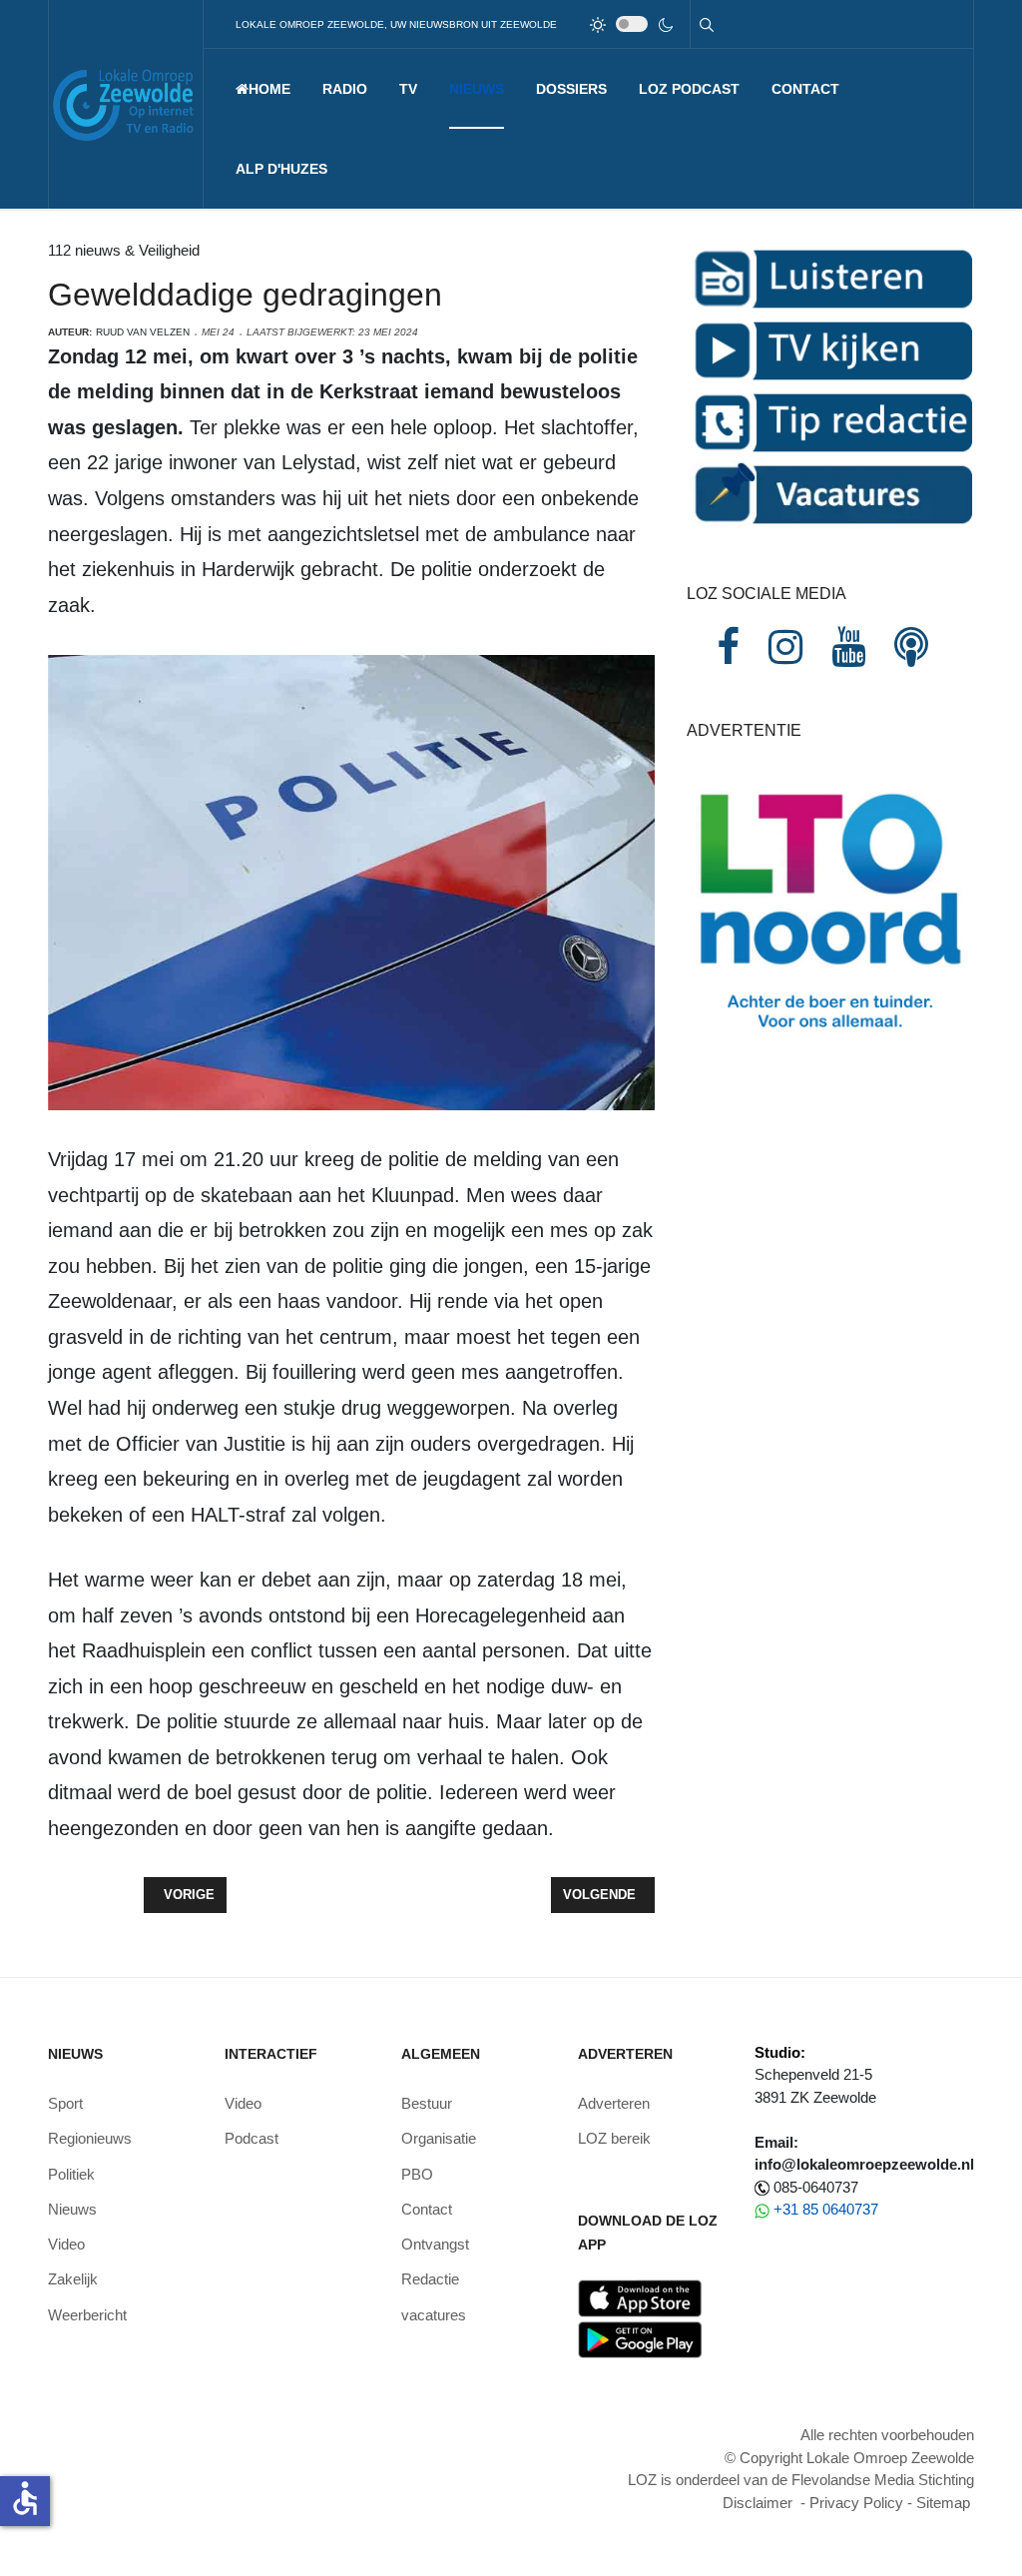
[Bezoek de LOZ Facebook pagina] (728, 647)
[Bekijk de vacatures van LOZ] (830, 493)
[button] (345, 89)
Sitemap (943, 2503)
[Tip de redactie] (830, 421)
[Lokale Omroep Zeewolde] (126, 104)
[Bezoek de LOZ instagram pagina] (785, 647)
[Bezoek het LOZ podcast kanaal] (911, 647)
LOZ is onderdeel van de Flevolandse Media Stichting (801, 2480)
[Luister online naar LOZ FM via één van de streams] (830, 277)
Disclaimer (758, 2503)
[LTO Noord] (830, 906)
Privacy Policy (856, 2503)
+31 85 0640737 (826, 2209)
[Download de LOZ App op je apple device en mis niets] (640, 2297)
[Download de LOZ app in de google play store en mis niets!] (640, 2339)
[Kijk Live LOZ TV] (830, 349)
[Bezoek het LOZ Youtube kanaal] (848, 647)
